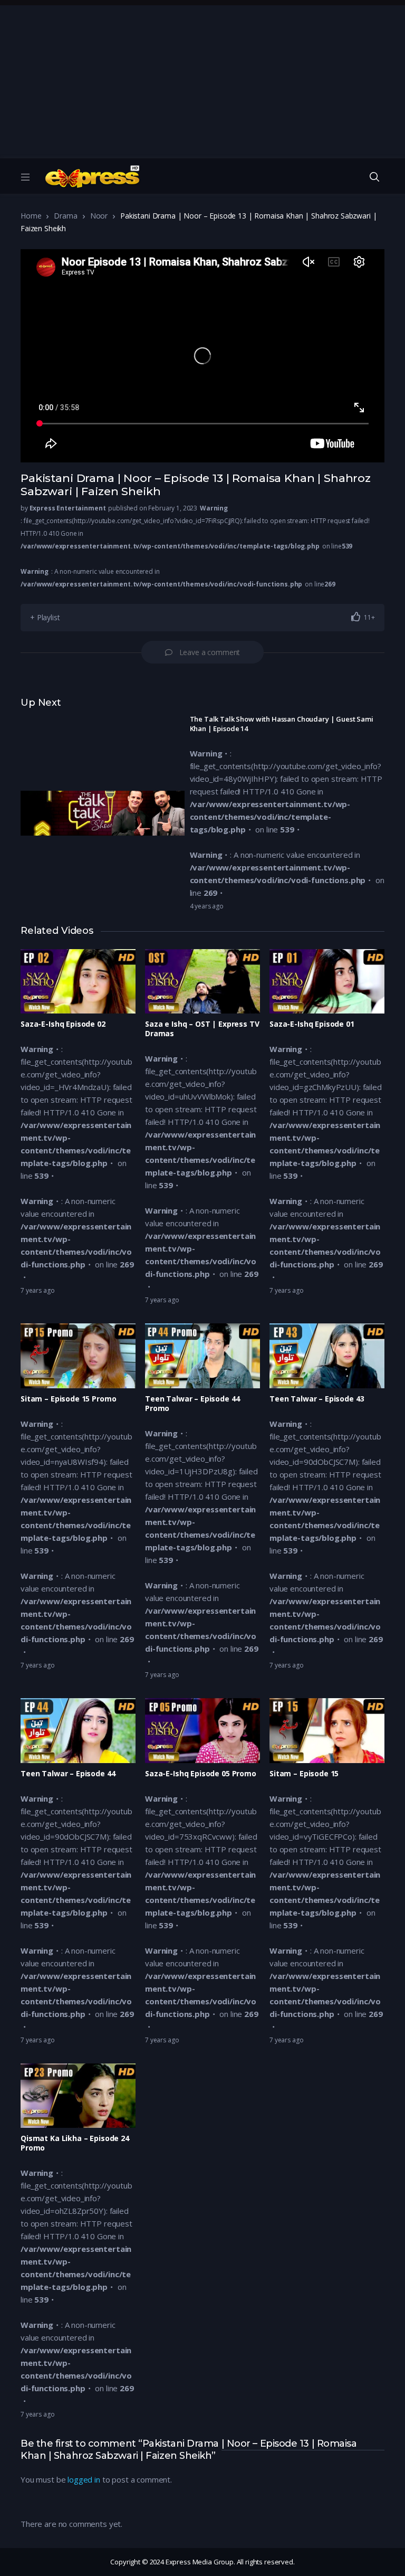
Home (31, 216)
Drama (65, 216)
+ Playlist (45, 617)
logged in (84, 2479)
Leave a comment (210, 652)
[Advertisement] (202, 79)
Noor (99, 216)
